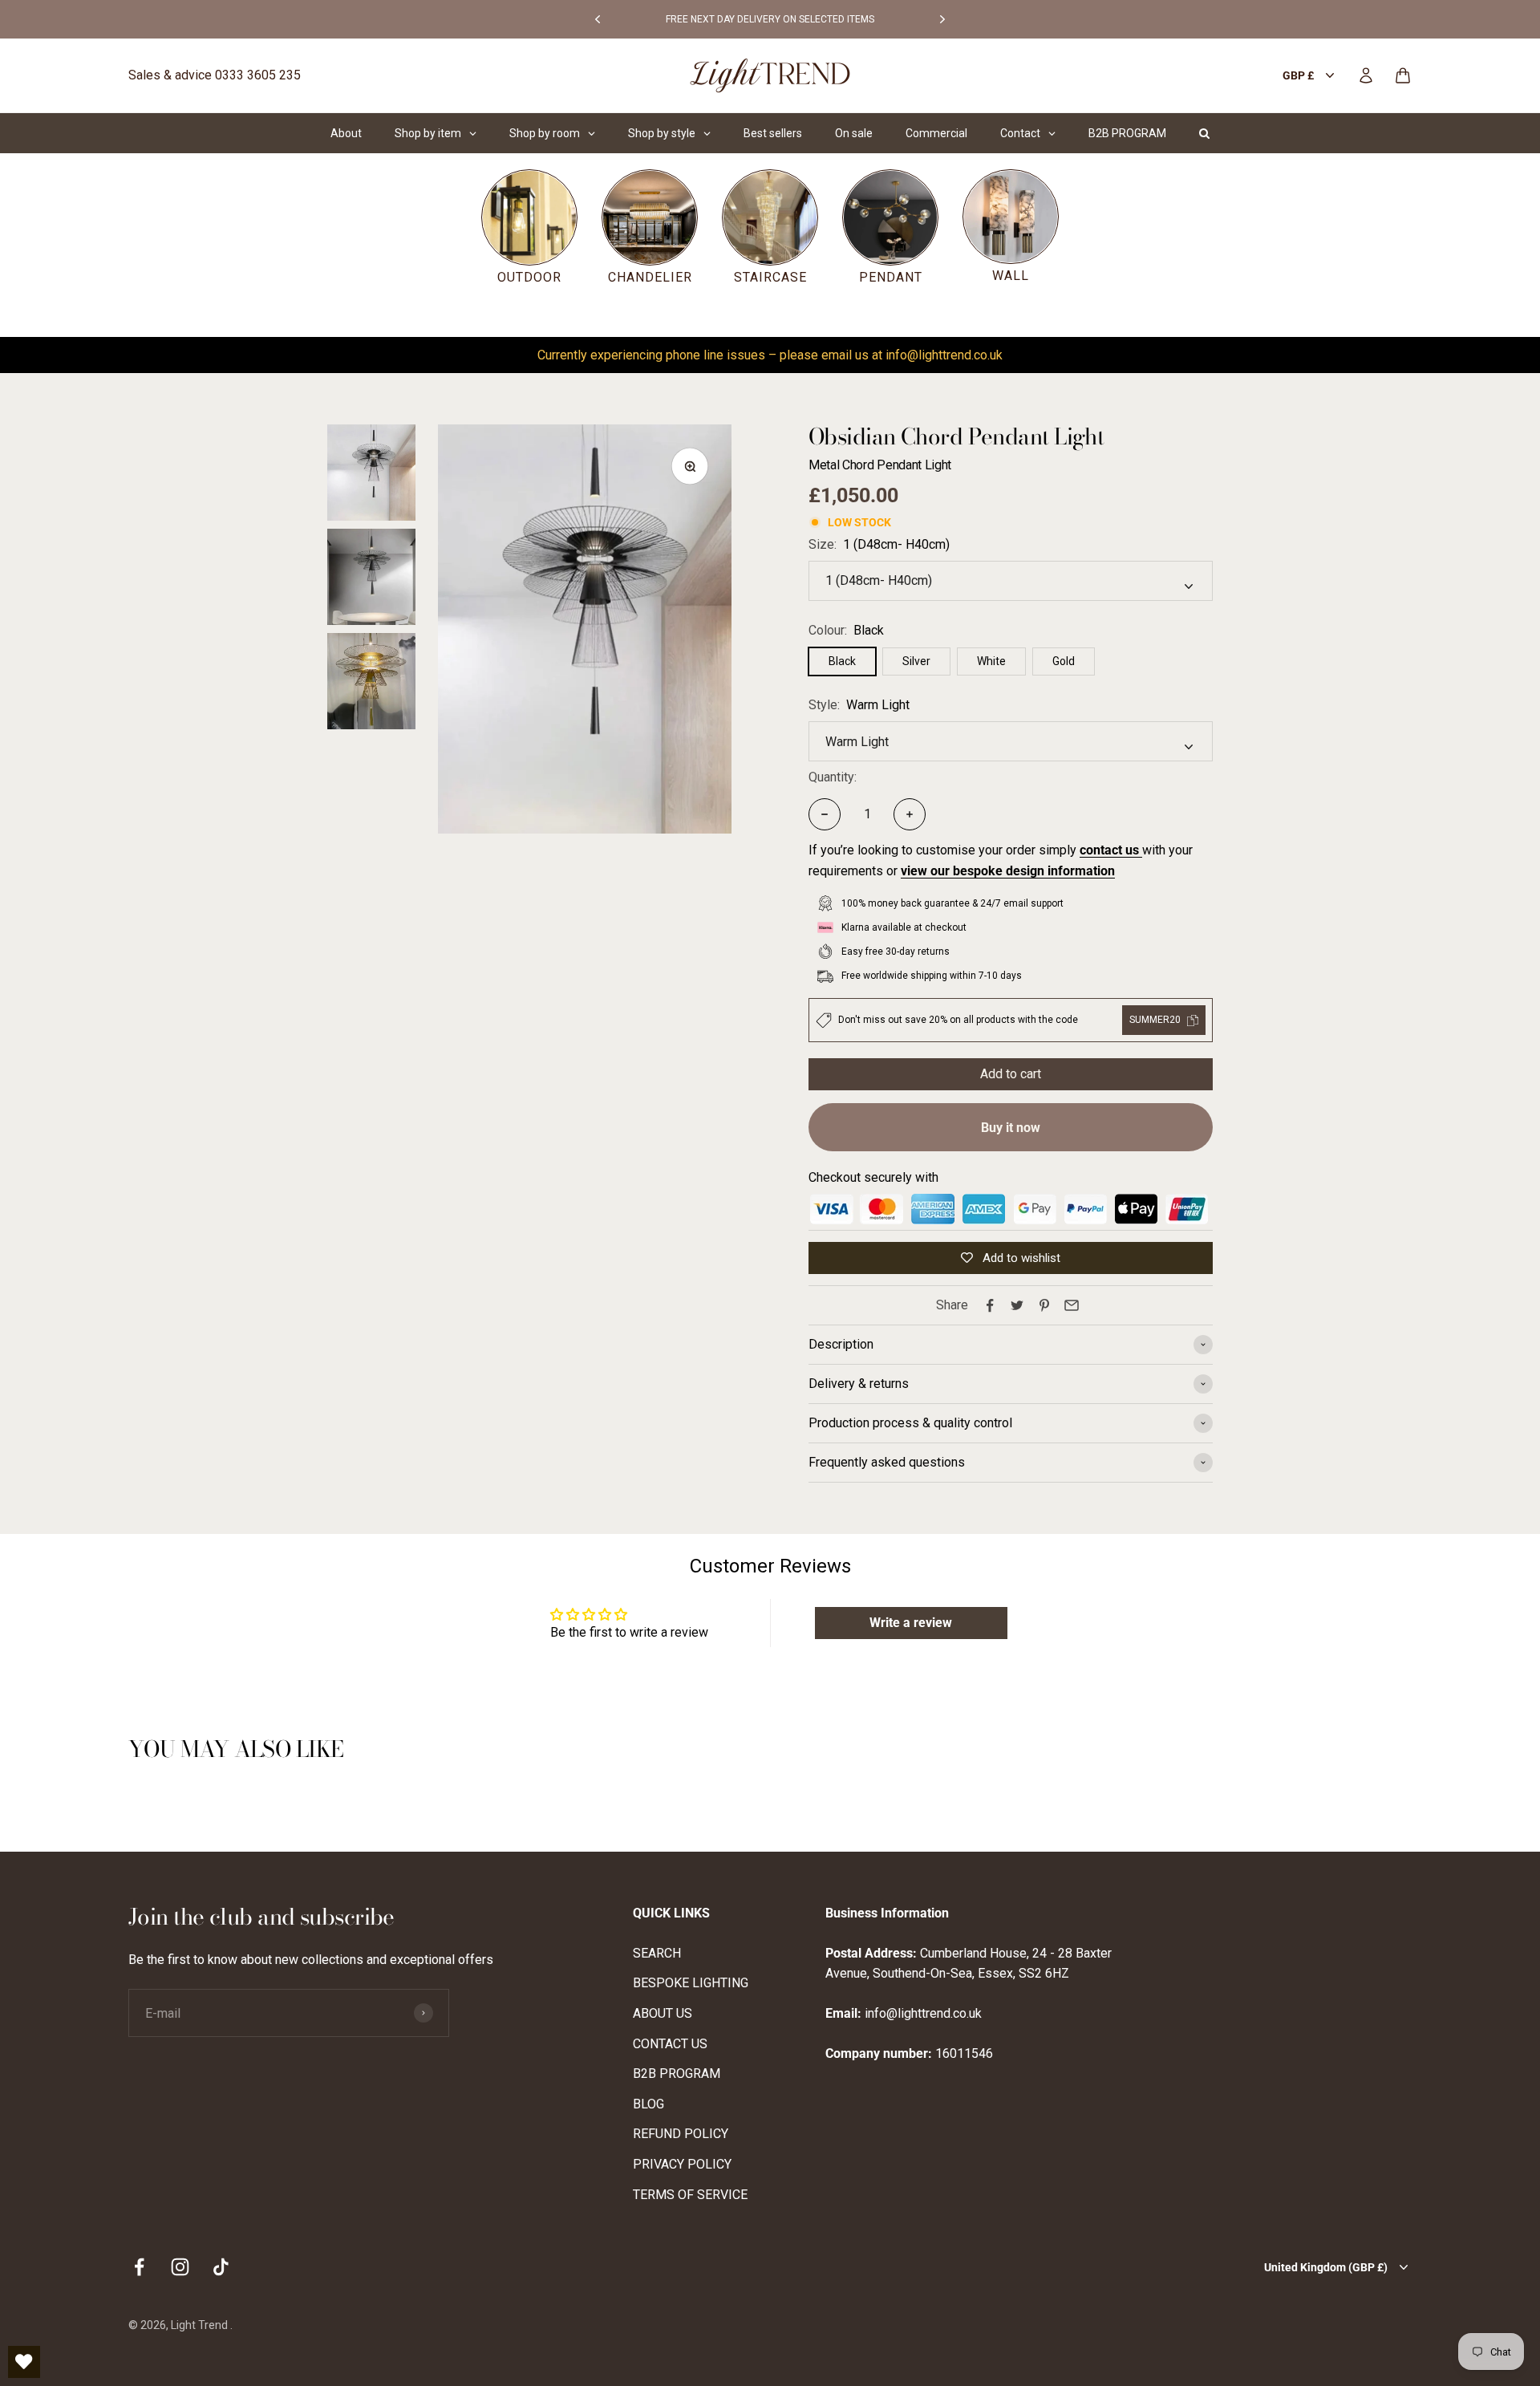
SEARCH (657, 1953)
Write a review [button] (911, 1623)
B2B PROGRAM (677, 2074)
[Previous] (598, 19)
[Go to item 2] (371, 577)
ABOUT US (663, 2013)
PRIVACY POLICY (682, 2164)
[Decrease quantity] (825, 814)
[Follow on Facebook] (139, 2267)
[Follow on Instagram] (180, 2267)
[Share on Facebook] (990, 1305)
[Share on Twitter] (1017, 1305)
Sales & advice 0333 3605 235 (215, 76)
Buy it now (1011, 1128)
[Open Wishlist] (24, 2362)
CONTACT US (670, 2044)
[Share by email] (1072, 1305)
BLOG (648, 2104)
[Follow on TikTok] (221, 2267)
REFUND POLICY (681, 2134)
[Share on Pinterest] (1044, 1305)
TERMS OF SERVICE (690, 2195)
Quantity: (833, 777)
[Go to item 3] (371, 681)
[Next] (942, 19)
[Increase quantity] (910, 814)
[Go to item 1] (371, 473)
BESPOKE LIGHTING (691, 1983)
